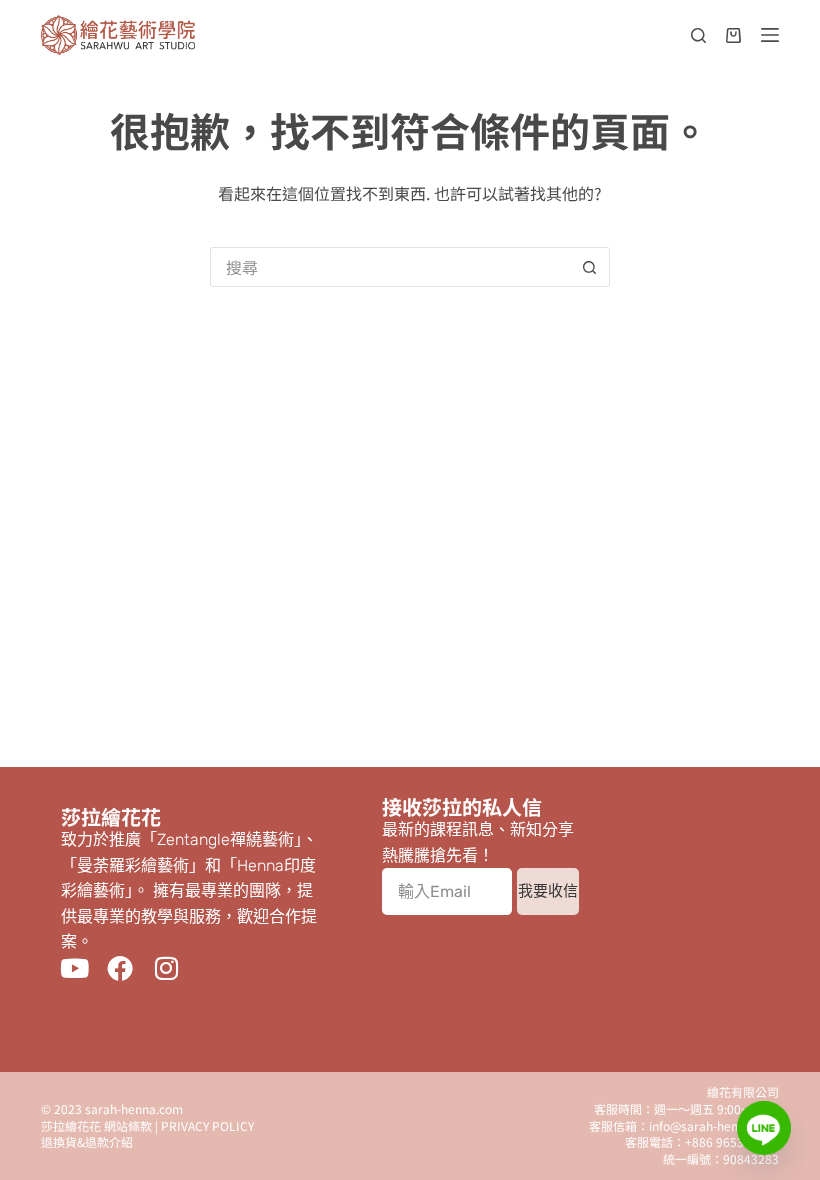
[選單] (770, 35)
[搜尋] (698, 35)
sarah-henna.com (134, 1108)
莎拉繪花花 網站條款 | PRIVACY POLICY (147, 1125)
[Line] (764, 1128)
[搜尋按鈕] (590, 267)
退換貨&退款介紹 (87, 1141)
